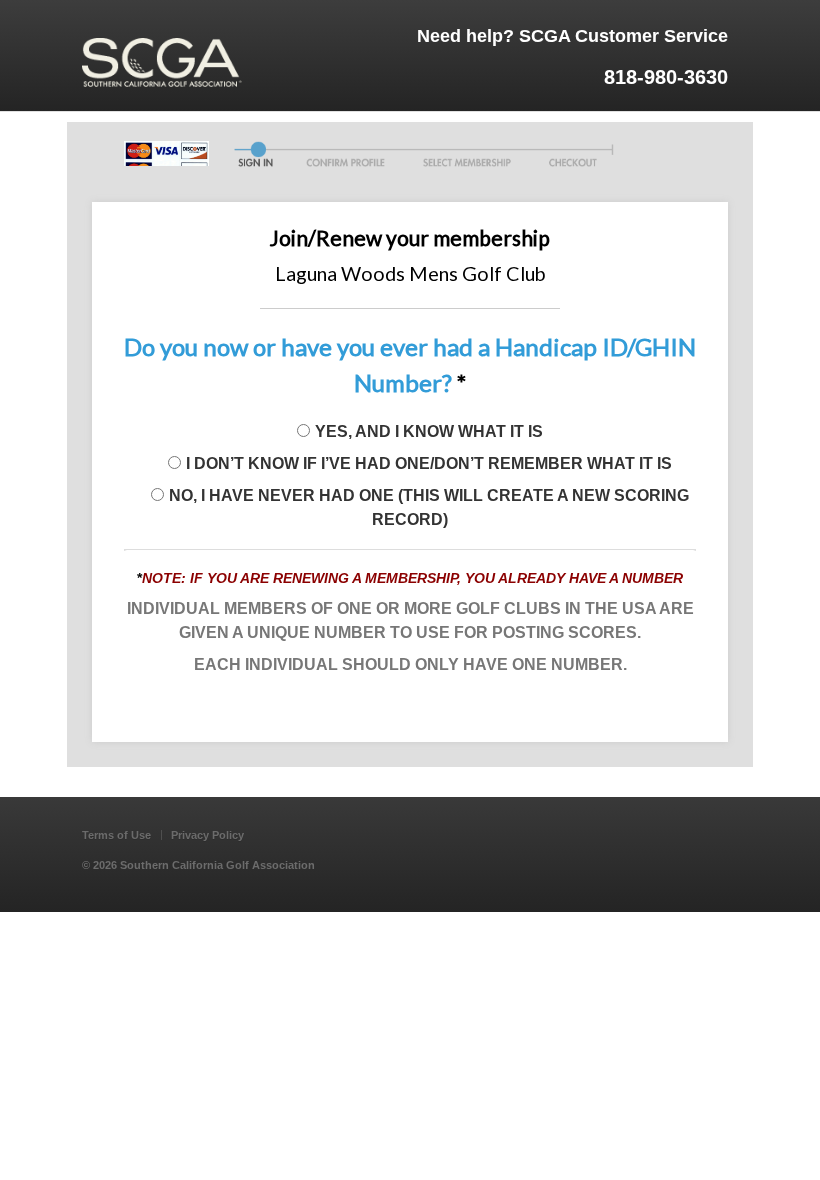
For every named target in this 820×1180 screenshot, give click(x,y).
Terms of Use (116, 835)
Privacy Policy (207, 835)
